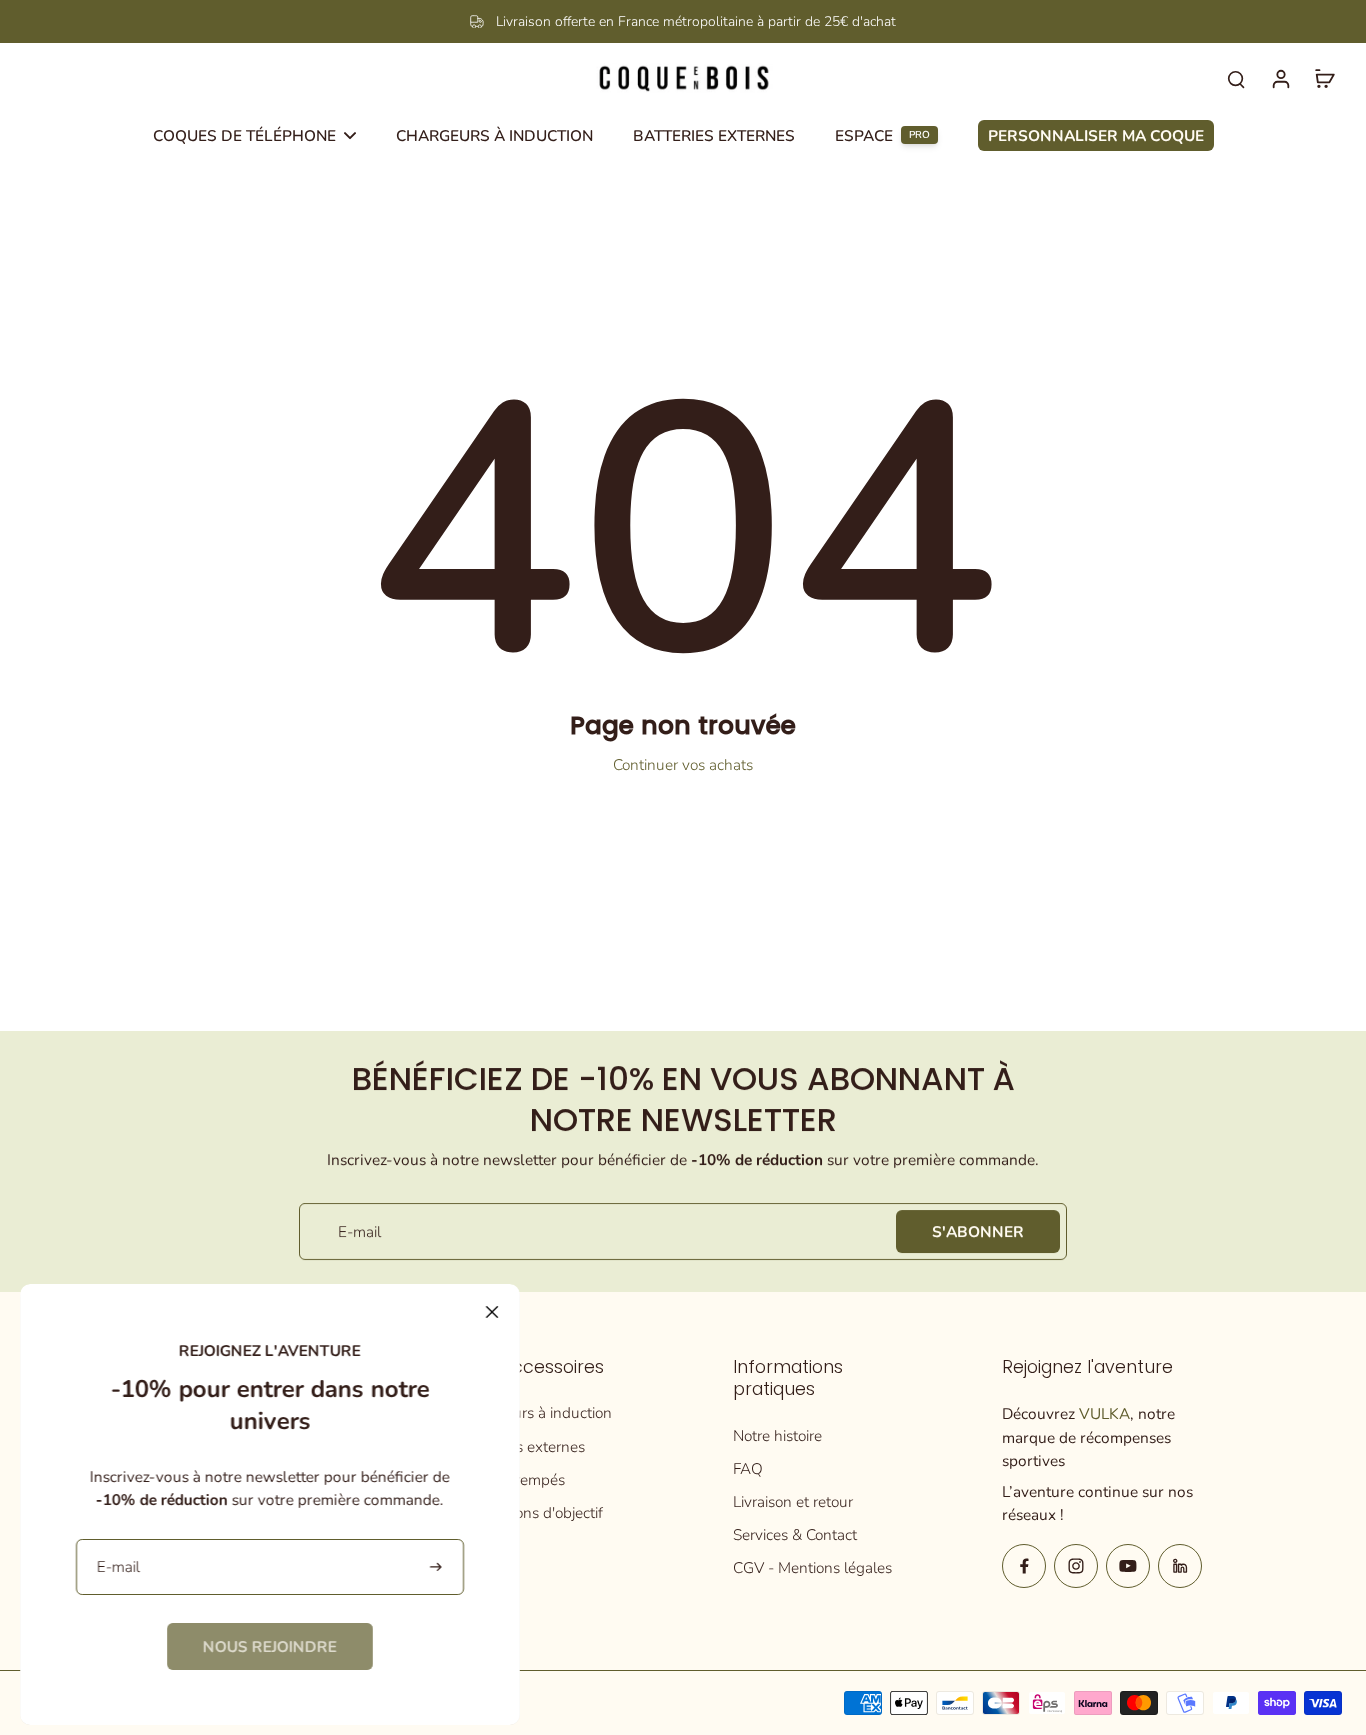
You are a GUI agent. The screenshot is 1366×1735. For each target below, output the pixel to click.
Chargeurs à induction (538, 1412)
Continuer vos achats (683, 764)
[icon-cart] (1324, 78)
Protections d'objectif (533, 1512)
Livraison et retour (793, 1501)
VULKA (1104, 1413)
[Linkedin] (1180, 1566)
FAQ (748, 1468)
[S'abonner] (437, 1567)
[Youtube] (1128, 1566)
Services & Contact (795, 1534)
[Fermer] (492, 1312)
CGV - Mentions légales (812, 1567)
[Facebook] (1024, 1566)
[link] (270, 1646)
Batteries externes (524, 1446)
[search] (1236, 78)
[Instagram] (1076, 1566)
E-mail (359, 1231)
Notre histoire (777, 1435)
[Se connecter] (1280, 78)
